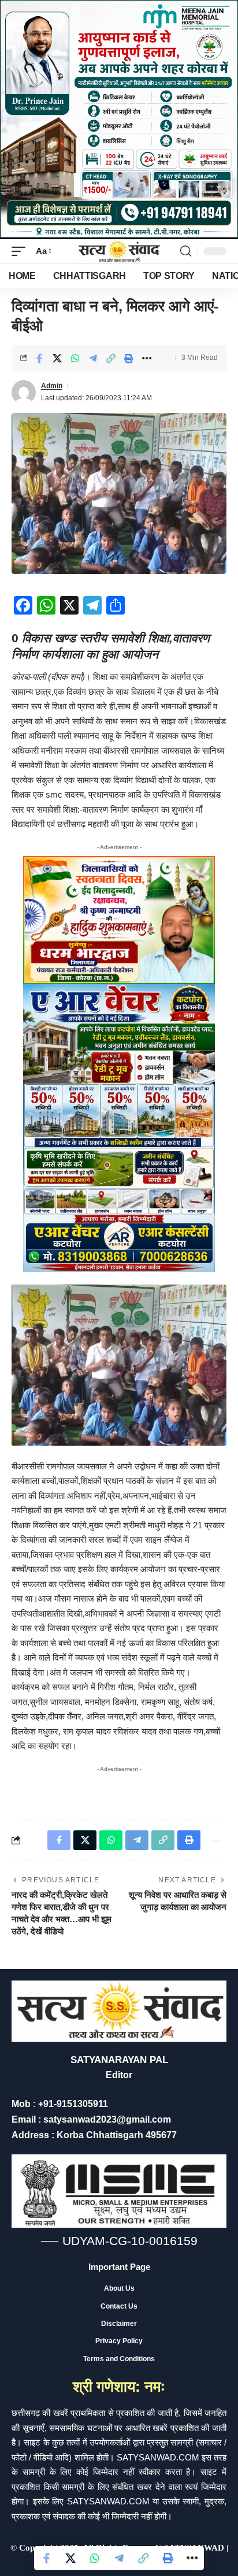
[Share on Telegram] (93, 358)
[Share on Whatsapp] (75, 358)
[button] (21, 251)
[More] (147, 358)
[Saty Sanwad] (119, 251)
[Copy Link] (111, 358)
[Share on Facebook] (39, 358)
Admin (52, 386)
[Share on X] (57, 358)
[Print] (129, 358)
